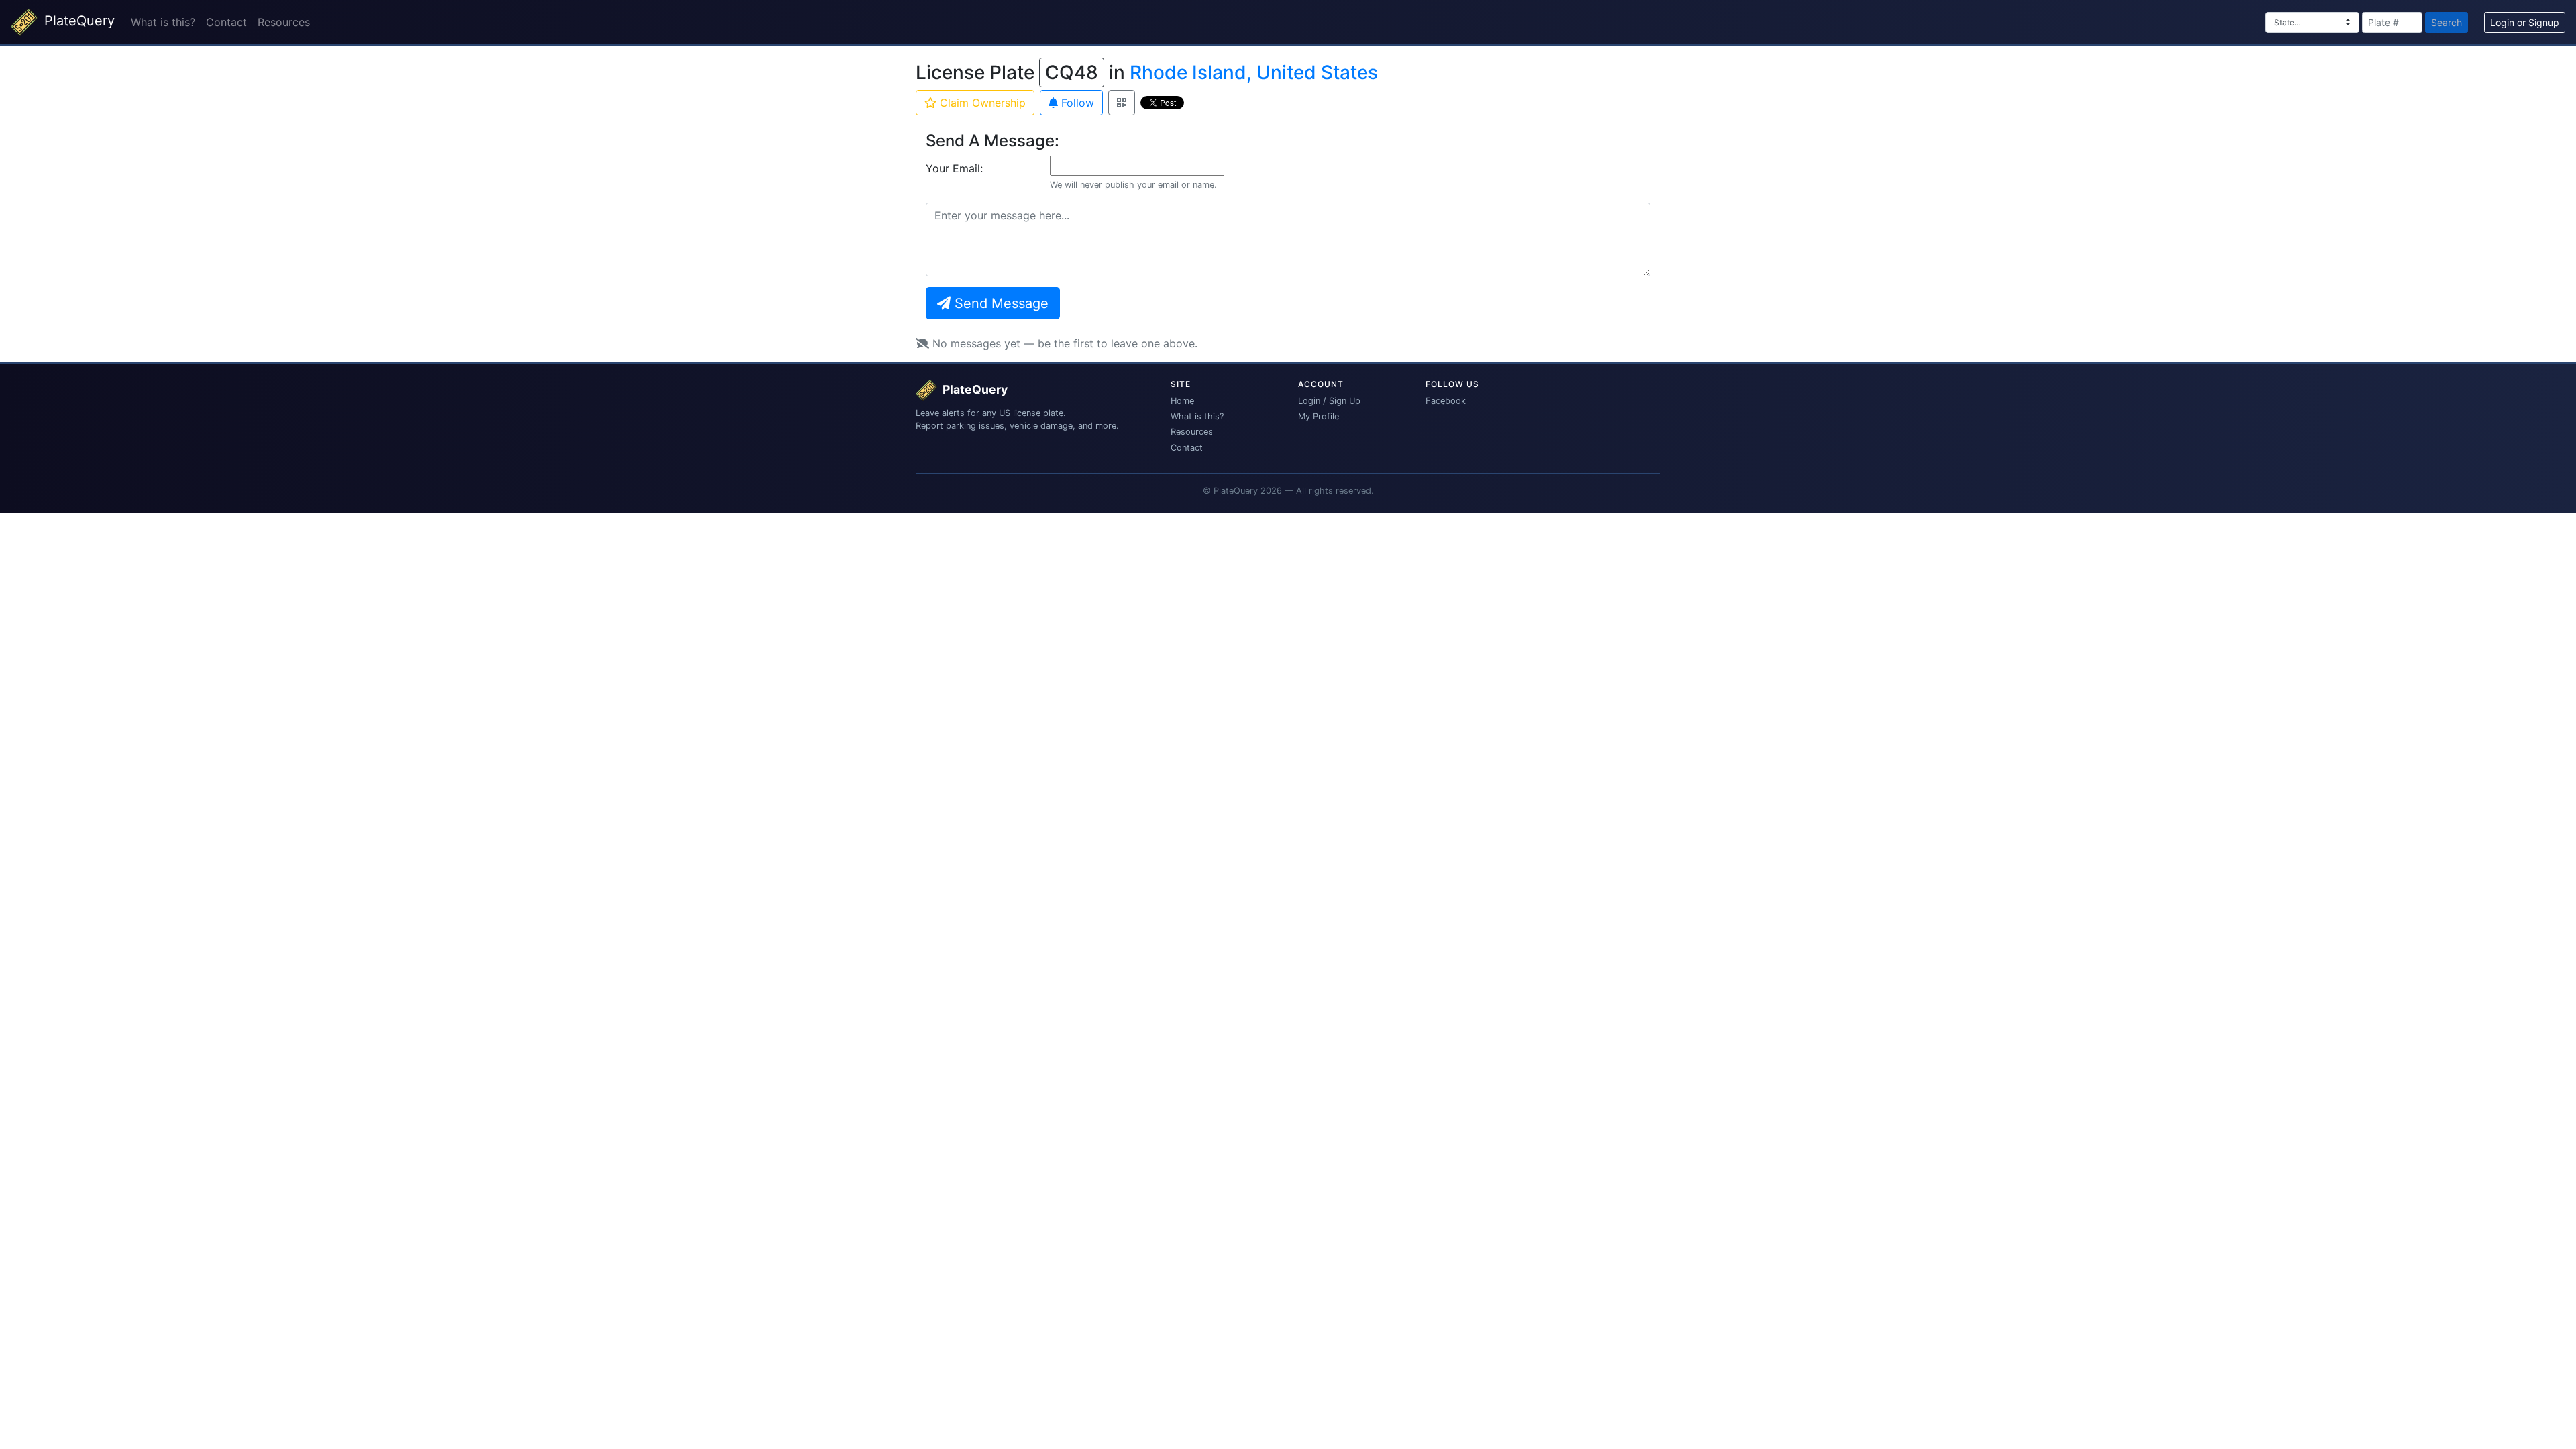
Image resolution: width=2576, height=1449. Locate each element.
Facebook (1446, 401)
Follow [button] (1076, 103)
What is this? (163, 22)
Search (2447, 22)
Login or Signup (2525, 22)
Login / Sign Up (1329, 401)
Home (1182, 401)
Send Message (1000, 303)
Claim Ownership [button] (981, 103)
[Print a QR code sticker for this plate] (1122, 103)
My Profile (1319, 416)
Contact (226, 22)
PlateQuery (77, 21)
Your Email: (954, 168)
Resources (284, 22)
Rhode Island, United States (1254, 72)
